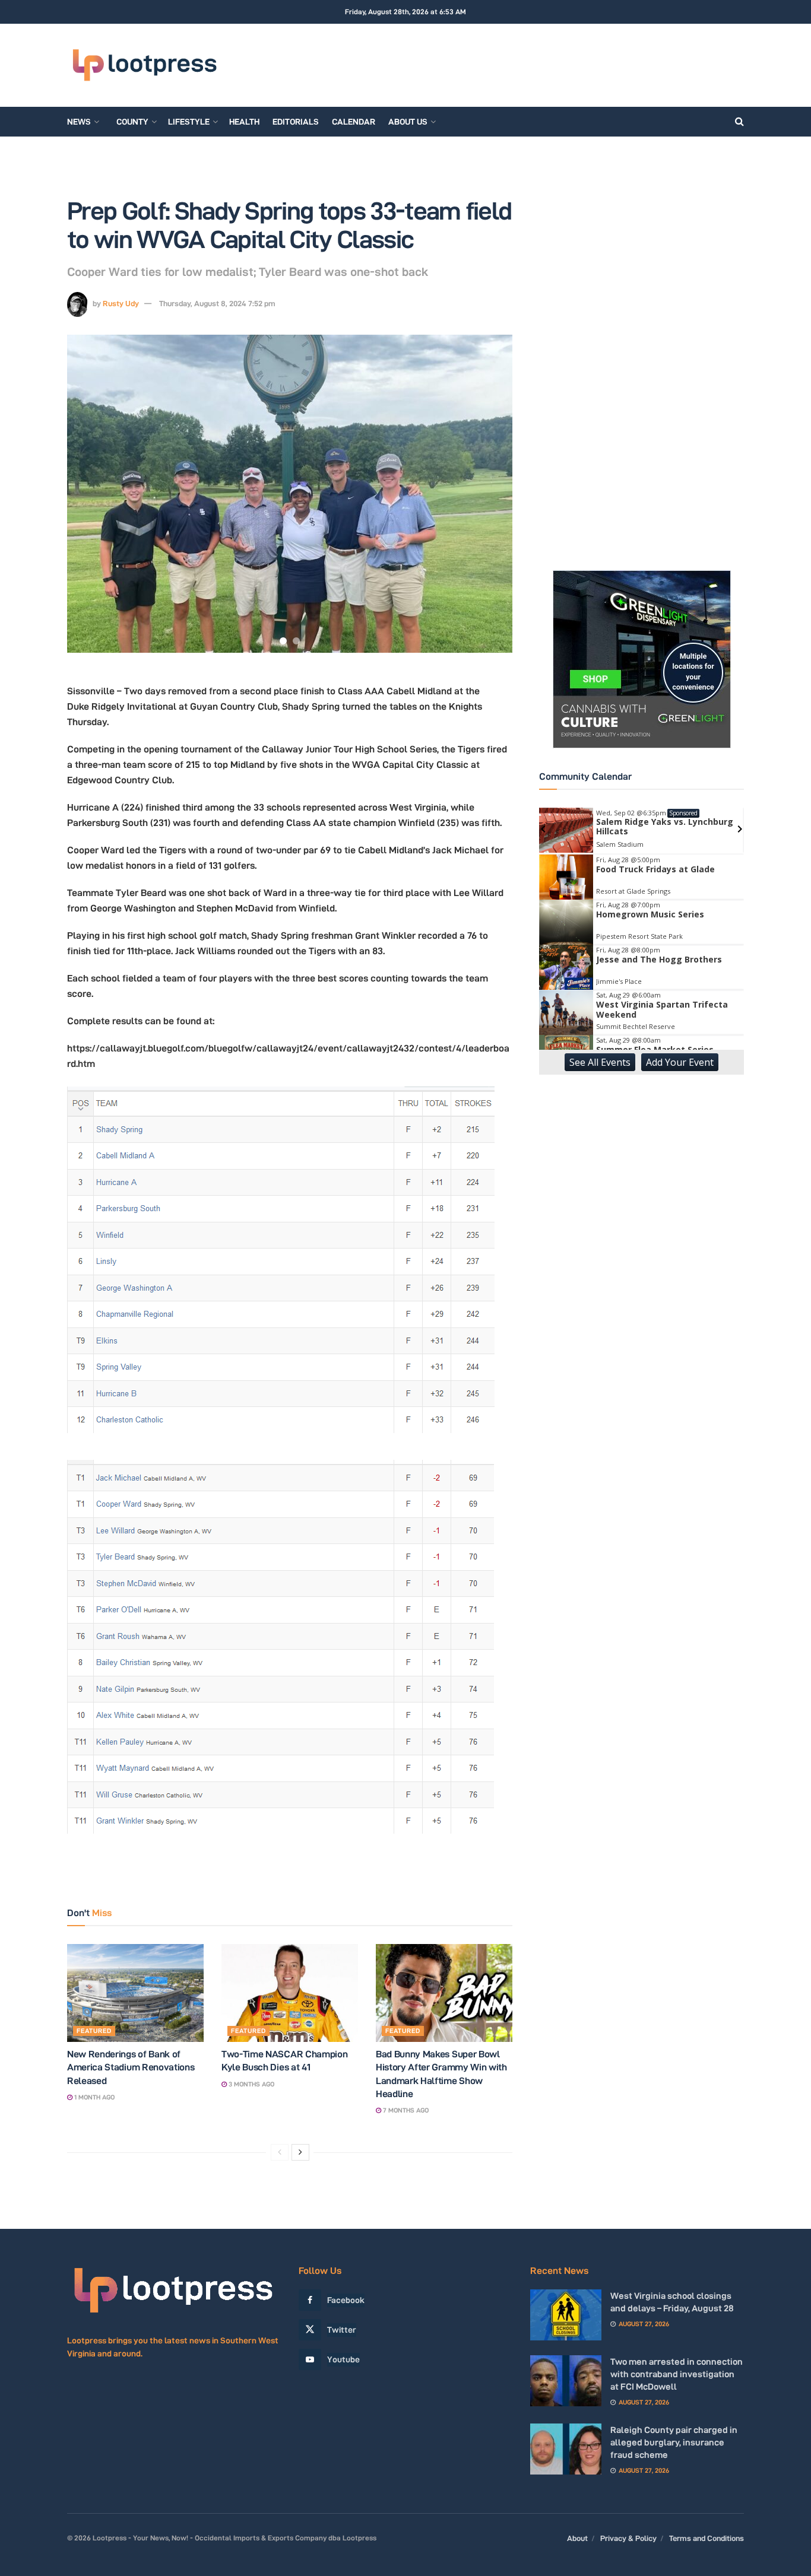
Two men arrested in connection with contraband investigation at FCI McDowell (677, 2374)
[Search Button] (739, 122)
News (79, 122)
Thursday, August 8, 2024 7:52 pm (217, 303)
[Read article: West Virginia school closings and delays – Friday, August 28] (566, 2315)
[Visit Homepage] (144, 66)
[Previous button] (91, 494)
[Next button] (489, 494)
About (577, 2538)
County (132, 122)
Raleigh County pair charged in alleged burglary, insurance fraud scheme (674, 2442)
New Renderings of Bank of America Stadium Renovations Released (131, 2067)
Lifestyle (189, 122)
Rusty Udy (121, 303)
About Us (408, 122)
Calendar (354, 122)
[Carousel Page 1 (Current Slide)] (283, 641)
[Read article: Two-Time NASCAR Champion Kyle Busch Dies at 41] (290, 1993)
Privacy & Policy (628, 2538)
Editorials (296, 122)
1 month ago (94, 2097)
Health (244, 122)
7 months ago (405, 2110)
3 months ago (251, 2084)
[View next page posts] (300, 2152)
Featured (94, 2031)
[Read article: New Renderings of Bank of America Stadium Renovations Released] (135, 1993)
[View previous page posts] (280, 2152)
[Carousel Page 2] (296, 641)
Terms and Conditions (707, 2538)
